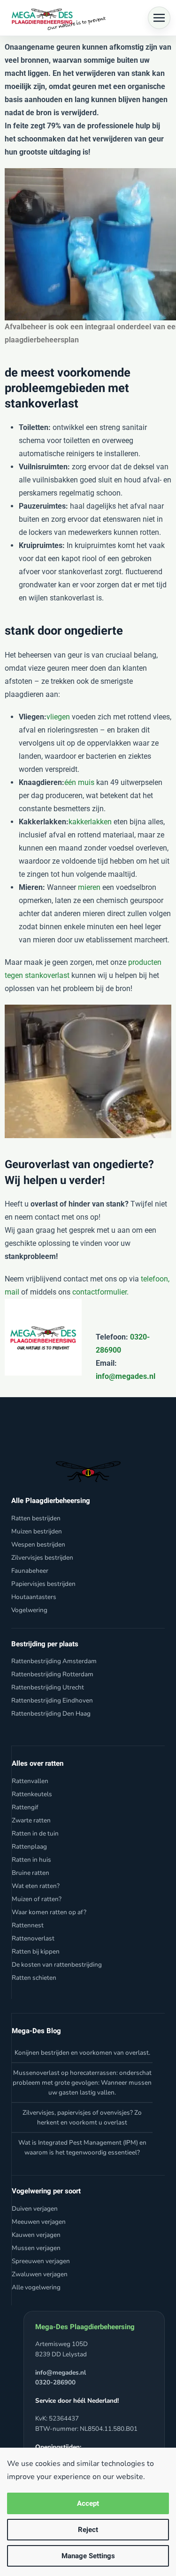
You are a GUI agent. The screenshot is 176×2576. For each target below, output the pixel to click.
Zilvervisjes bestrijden (42, 1558)
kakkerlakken (90, 822)
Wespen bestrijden (38, 1544)
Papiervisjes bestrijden (43, 1584)
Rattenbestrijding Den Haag (51, 1714)
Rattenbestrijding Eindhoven (52, 1700)
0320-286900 (55, 2382)
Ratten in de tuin (35, 1833)
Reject (88, 2530)
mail (12, 1292)
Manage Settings (88, 2556)
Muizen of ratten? (37, 1899)
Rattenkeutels (32, 1794)
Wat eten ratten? (36, 1886)
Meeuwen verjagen (39, 2222)
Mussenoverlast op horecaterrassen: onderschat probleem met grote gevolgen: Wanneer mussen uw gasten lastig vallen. (82, 2083)
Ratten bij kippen (36, 1951)
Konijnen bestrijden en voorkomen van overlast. (82, 2053)
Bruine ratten (31, 1873)
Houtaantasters (34, 1597)
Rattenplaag (29, 1847)
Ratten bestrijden (36, 1518)
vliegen (58, 717)
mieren (89, 887)
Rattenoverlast (33, 1938)
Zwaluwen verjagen (40, 2274)
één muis (79, 782)
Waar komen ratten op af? (49, 1912)
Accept (88, 2503)
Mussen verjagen (36, 2248)
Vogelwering (29, 1610)
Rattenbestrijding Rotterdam (52, 1674)
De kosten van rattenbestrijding (57, 1965)
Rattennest (28, 1925)
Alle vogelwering (36, 2287)
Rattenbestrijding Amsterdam (54, 1661)
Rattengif (25, 1807)
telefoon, (155, 1279)
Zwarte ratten (31, 1820)
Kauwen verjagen (36, 2235)
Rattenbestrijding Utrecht (48, 1687)
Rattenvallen (30, 1781)
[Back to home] (56, 18)
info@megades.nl (126, 1376)
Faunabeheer (30, 1571)
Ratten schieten (34, 1978)
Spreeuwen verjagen (41, 2261)
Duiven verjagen (35, 2209)
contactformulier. (100, 1292)
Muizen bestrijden (37, 1531)
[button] (159, 18)
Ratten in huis (31, 1860)
